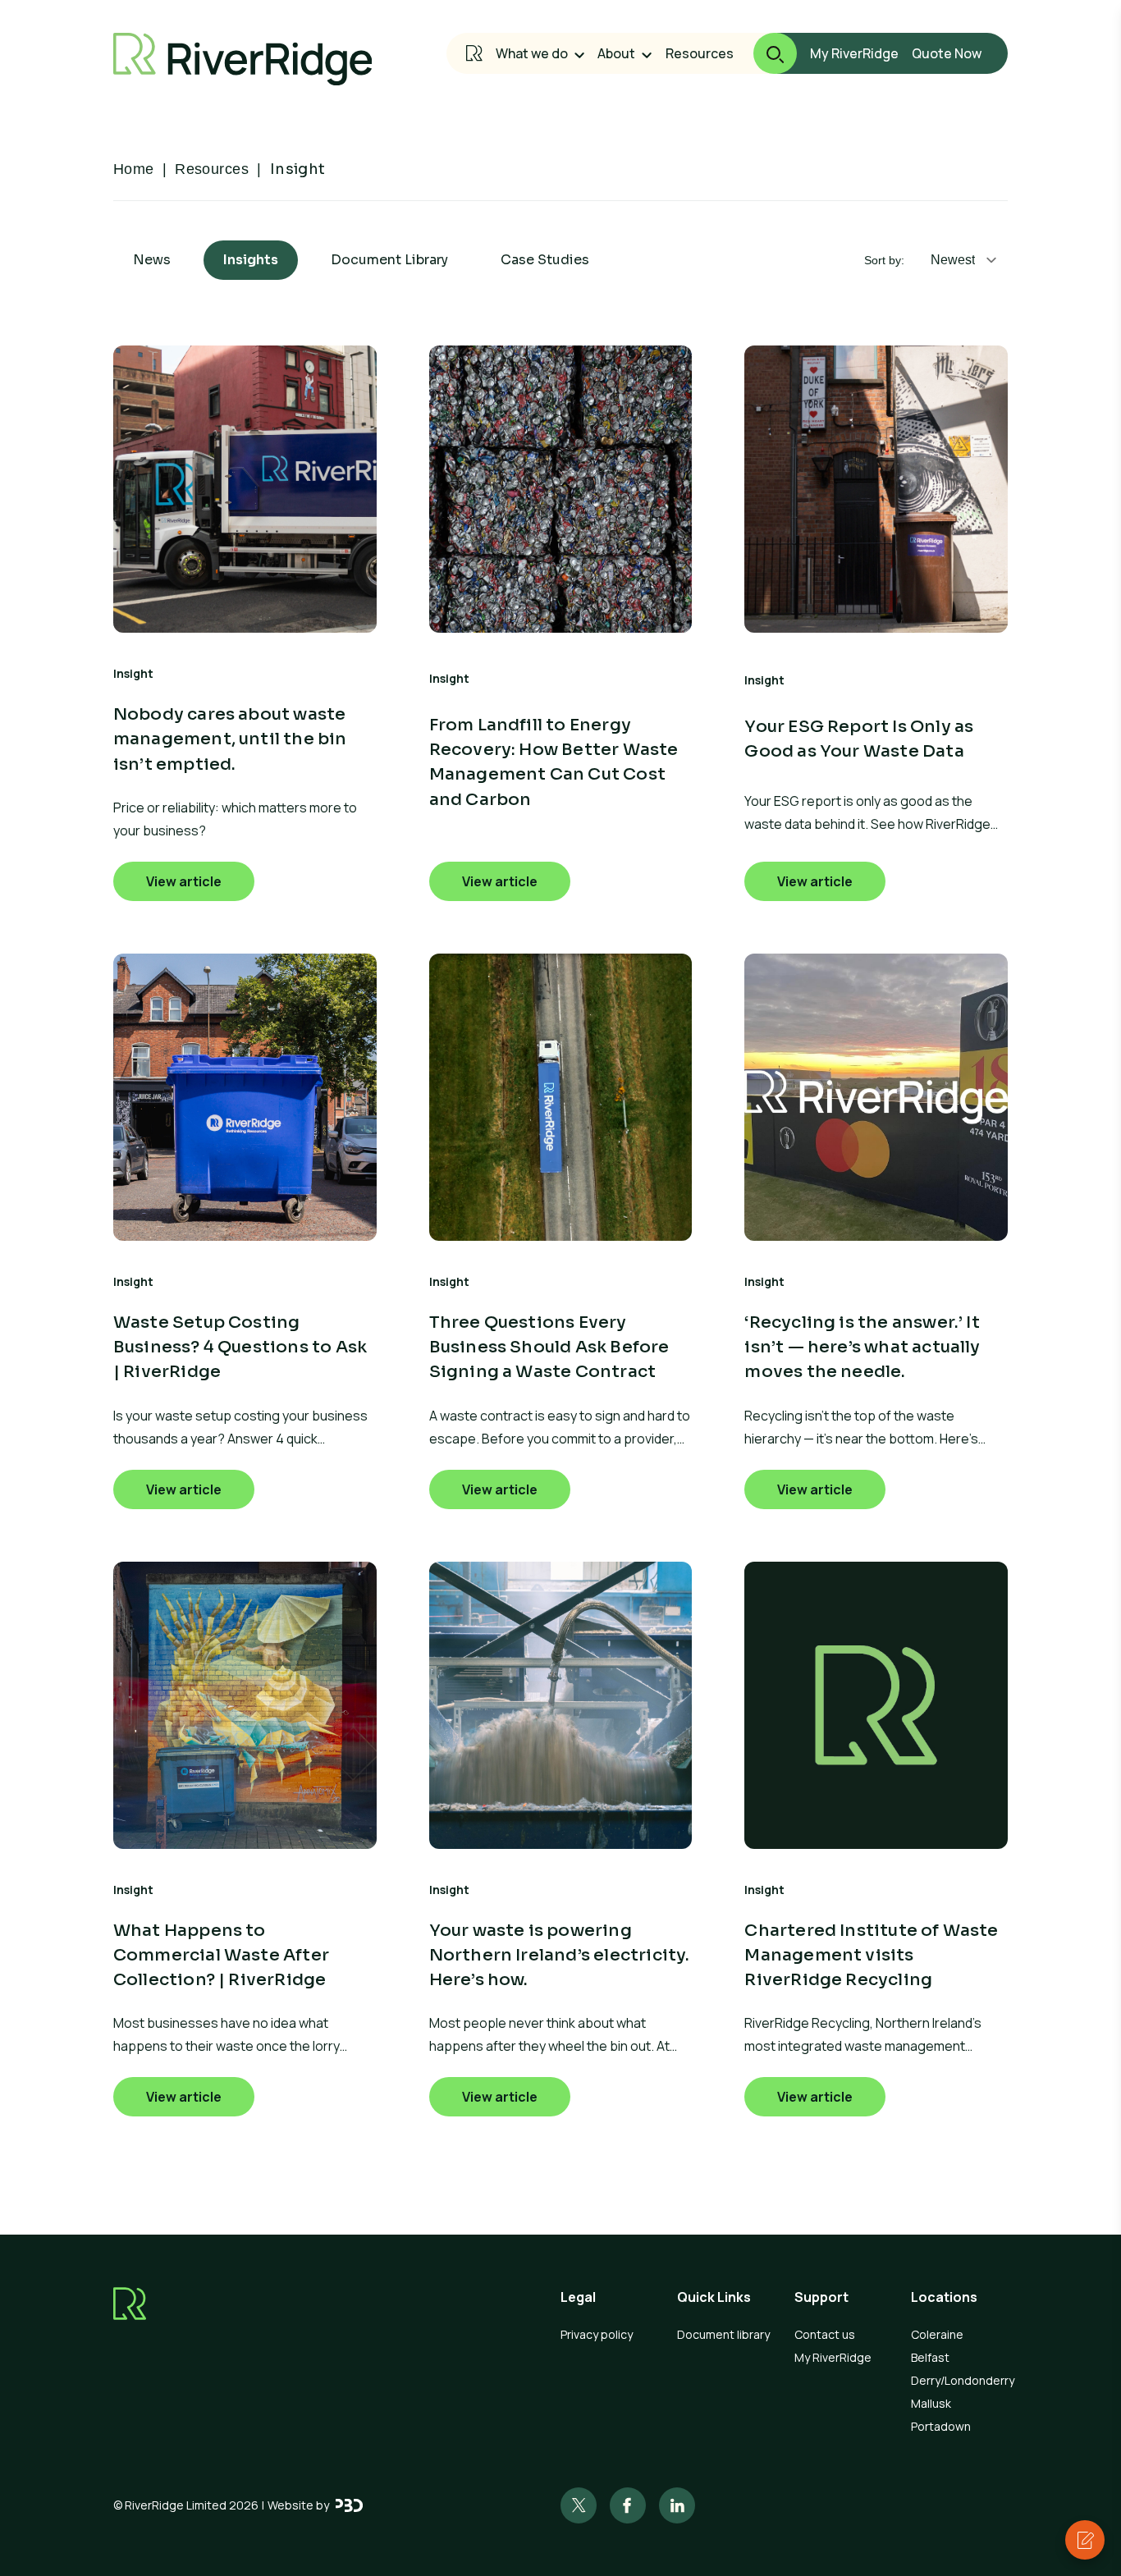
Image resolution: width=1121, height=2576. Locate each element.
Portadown (941, 2426)
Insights (251, 260)
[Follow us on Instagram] (628, 2505)
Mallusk (931, 2403)
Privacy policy (597, 2334)
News (152, 260)
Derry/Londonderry (959, 2380)
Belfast (930, 2357)
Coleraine (937, 2334)
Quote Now (947, 53)
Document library (723, 2334)
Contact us (825, 2334)
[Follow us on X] (579, 2505)
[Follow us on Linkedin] (677, 2505)
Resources (700, 53)
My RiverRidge (854, 53)
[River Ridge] (243, 59)
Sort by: (884, 260)
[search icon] (765, 53)
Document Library (389, 260)
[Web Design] (349, 2505)
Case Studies (545, 260)
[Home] (474, 53)
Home (134, 169)
